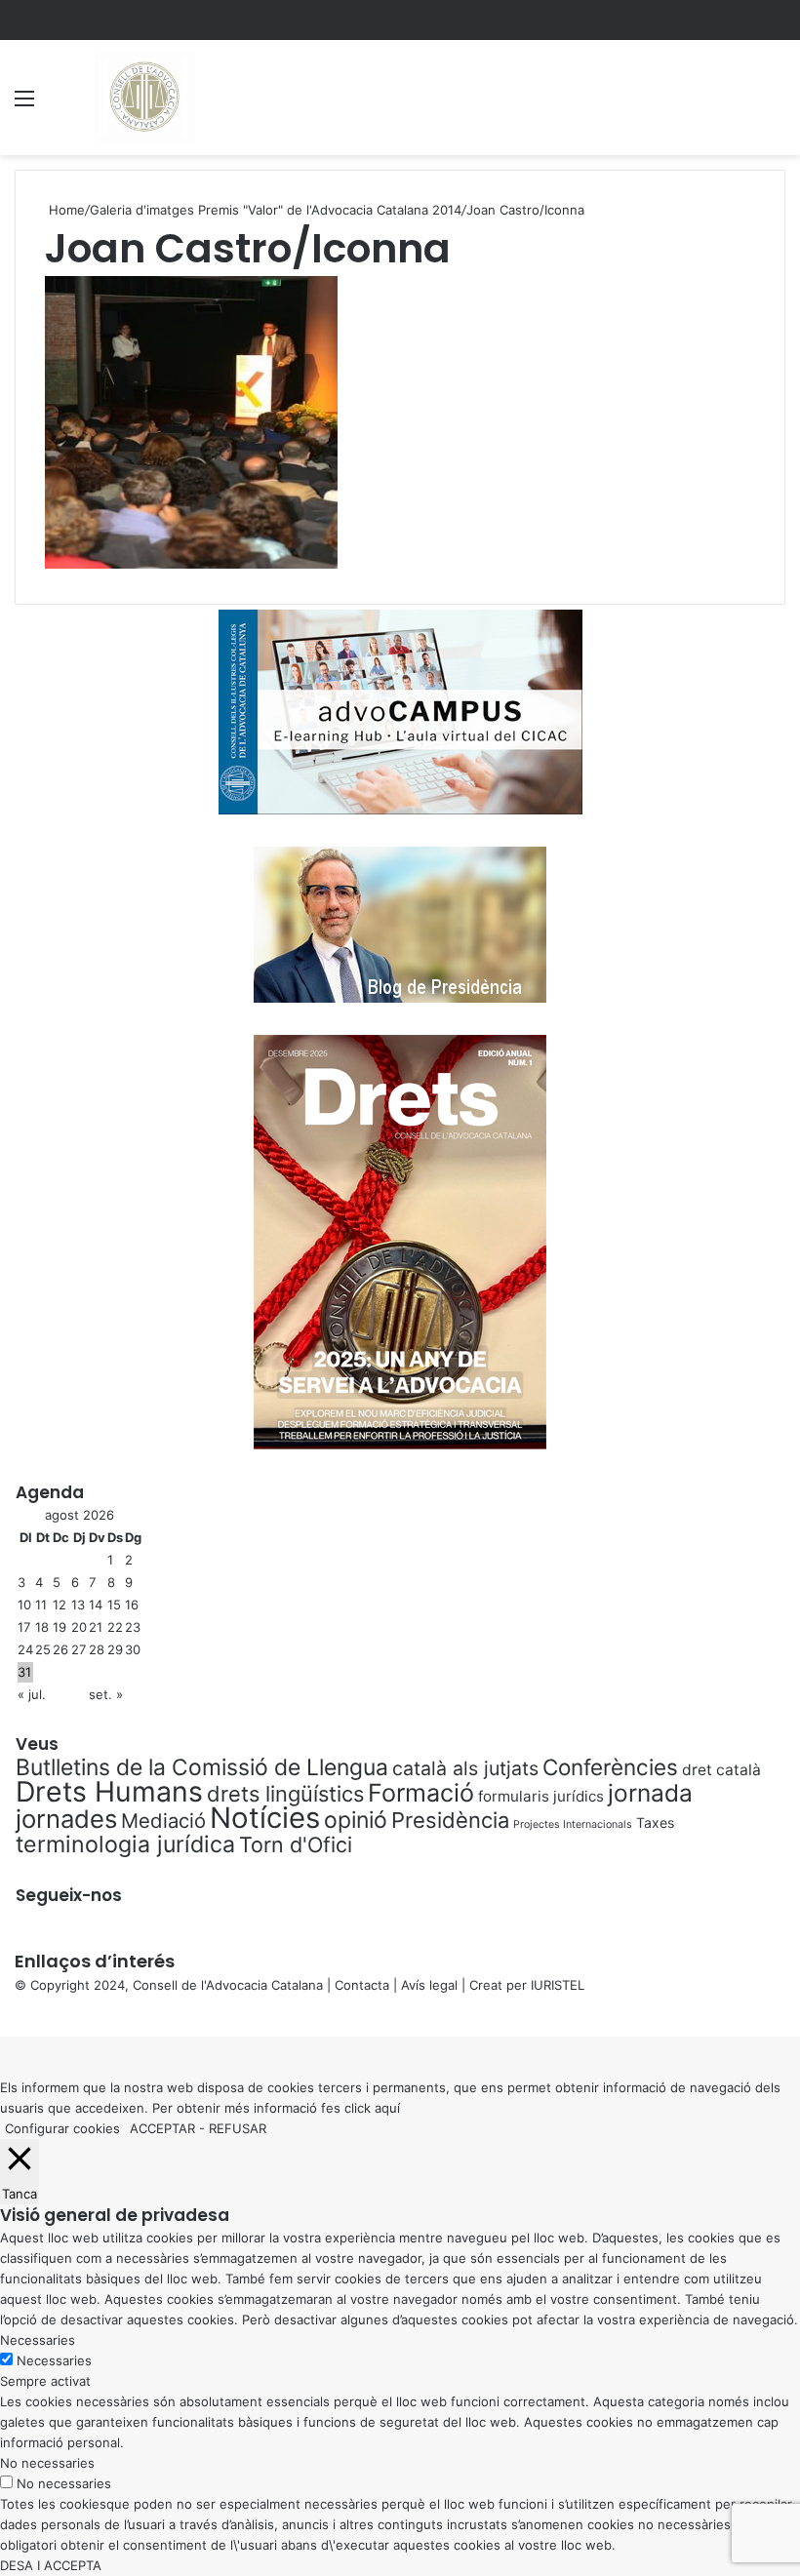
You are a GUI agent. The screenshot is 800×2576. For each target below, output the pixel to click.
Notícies (265, 1818)
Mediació (163, 1821)
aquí (387, 2108)
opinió (356, 1820)
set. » (106, 1694)
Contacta (362, 1985)
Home (65, 210)
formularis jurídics (541, 1796)
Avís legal (429, 1985)
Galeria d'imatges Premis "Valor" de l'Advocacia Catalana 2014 (276, 210)
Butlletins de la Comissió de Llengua (202, 1767)
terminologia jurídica (125, 1844)
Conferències (610, 1767)
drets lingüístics (285, 1794)
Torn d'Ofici (296, 1844)
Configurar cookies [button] (62, 2128)
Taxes (655, 1823)
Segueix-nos (69, 1895)
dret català (721, 1770)
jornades (66, 1819)
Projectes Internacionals (573, 1824)
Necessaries (54, 2360)
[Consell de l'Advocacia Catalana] (144, 98)
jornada (650, 1793)
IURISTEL (558, 1985)
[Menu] (24, 105)
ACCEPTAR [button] (162, 2128)
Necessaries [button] (38, 2340)
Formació (421, 1793)
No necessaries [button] (47, 2463)
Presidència (450, 1820)
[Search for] (776, 105)
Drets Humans (109, 1791)
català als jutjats (465, 1768)
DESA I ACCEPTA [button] (51, 2565)
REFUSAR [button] (238, 2128)
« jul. (32, 1694)
